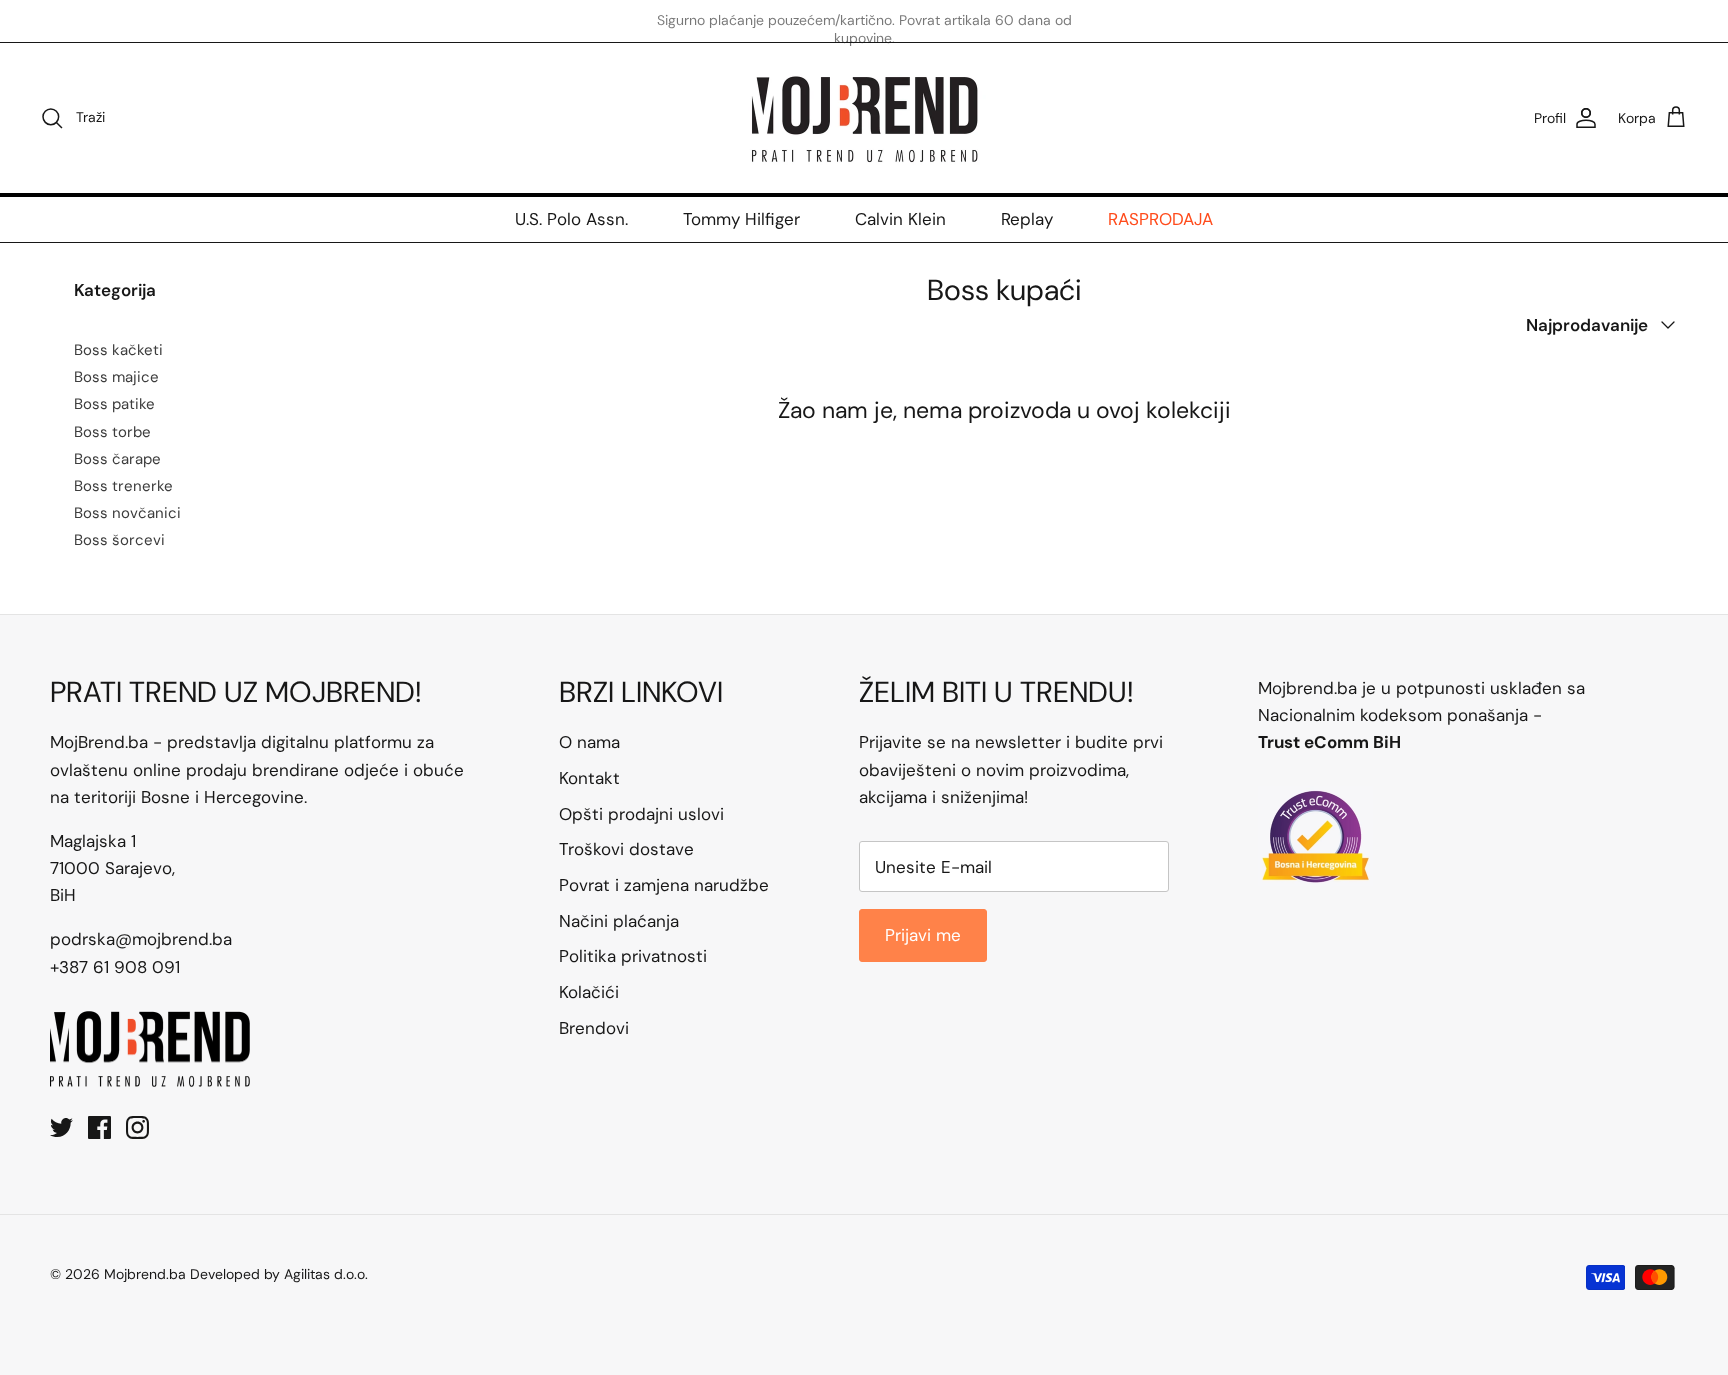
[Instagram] (137, 1127)
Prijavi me (923, 935)
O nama (589, 742)
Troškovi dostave (626, 849)
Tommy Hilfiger (741, 219)
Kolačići (589, 992)
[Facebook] (99, 1127)
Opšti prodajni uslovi (641, 814)
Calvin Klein (900, 219)
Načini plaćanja (619, 921)
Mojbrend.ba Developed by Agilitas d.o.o (234, 1274)
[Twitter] (61, 1127)
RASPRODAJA (1160, 219)
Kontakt (589, 778)
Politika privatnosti (633, 956)
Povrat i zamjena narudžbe (664, 885)
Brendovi (594, 1028)
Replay (1027, 219)
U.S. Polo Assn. (571, 219)
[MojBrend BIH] (864, 118)
